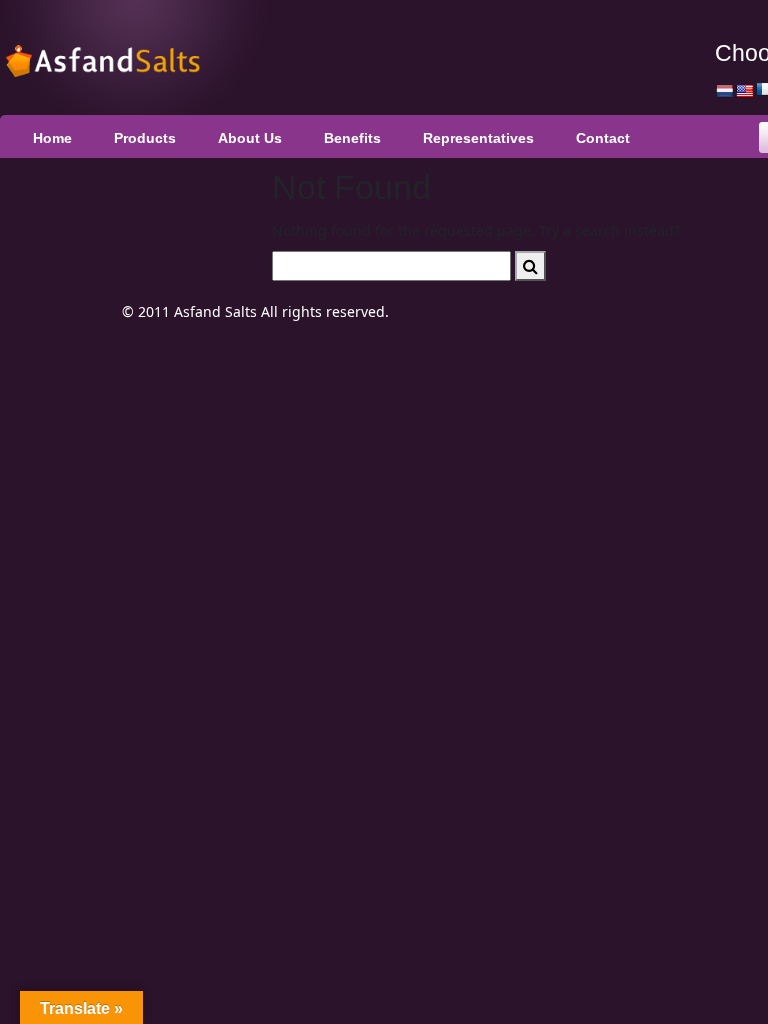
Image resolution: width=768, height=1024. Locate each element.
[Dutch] (724, 91)
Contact (603, 138)
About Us (250, 138)
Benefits (352, 138)
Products (145, 138)
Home (52, 138)
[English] (744, 91)
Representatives (478, 138)
